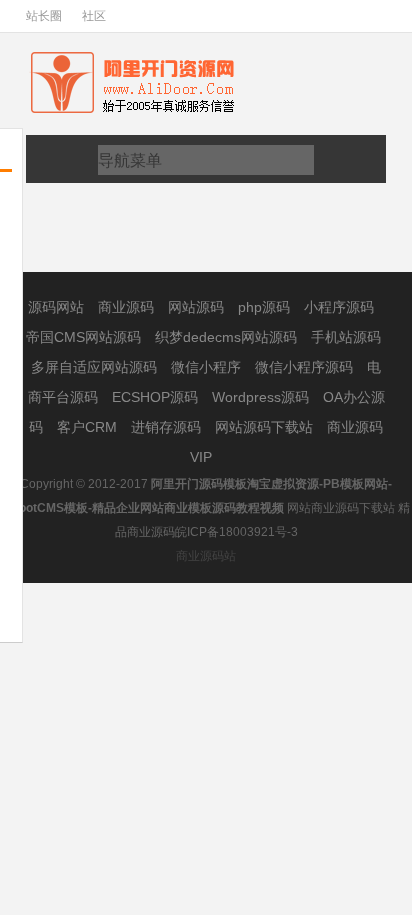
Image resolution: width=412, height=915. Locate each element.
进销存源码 (168, 427)
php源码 (266, 307)
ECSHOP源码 (157, 397)
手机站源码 (346, 337)
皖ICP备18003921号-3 (236, 532)
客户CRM (89, 427)
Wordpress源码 (262, 397)
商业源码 (128, 307)
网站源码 (198, 307)
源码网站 (58, 307)
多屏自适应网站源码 (96, 367)
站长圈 (44, 16)
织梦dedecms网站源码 (228, 337)
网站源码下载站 (266, 427)
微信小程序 (208, 367)
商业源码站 (206, 556)
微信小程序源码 (306, 367)
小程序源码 (339, 307)
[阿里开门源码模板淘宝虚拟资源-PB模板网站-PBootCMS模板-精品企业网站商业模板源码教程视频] (152, 56)
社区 (94, 16)
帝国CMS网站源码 (85, 337)
